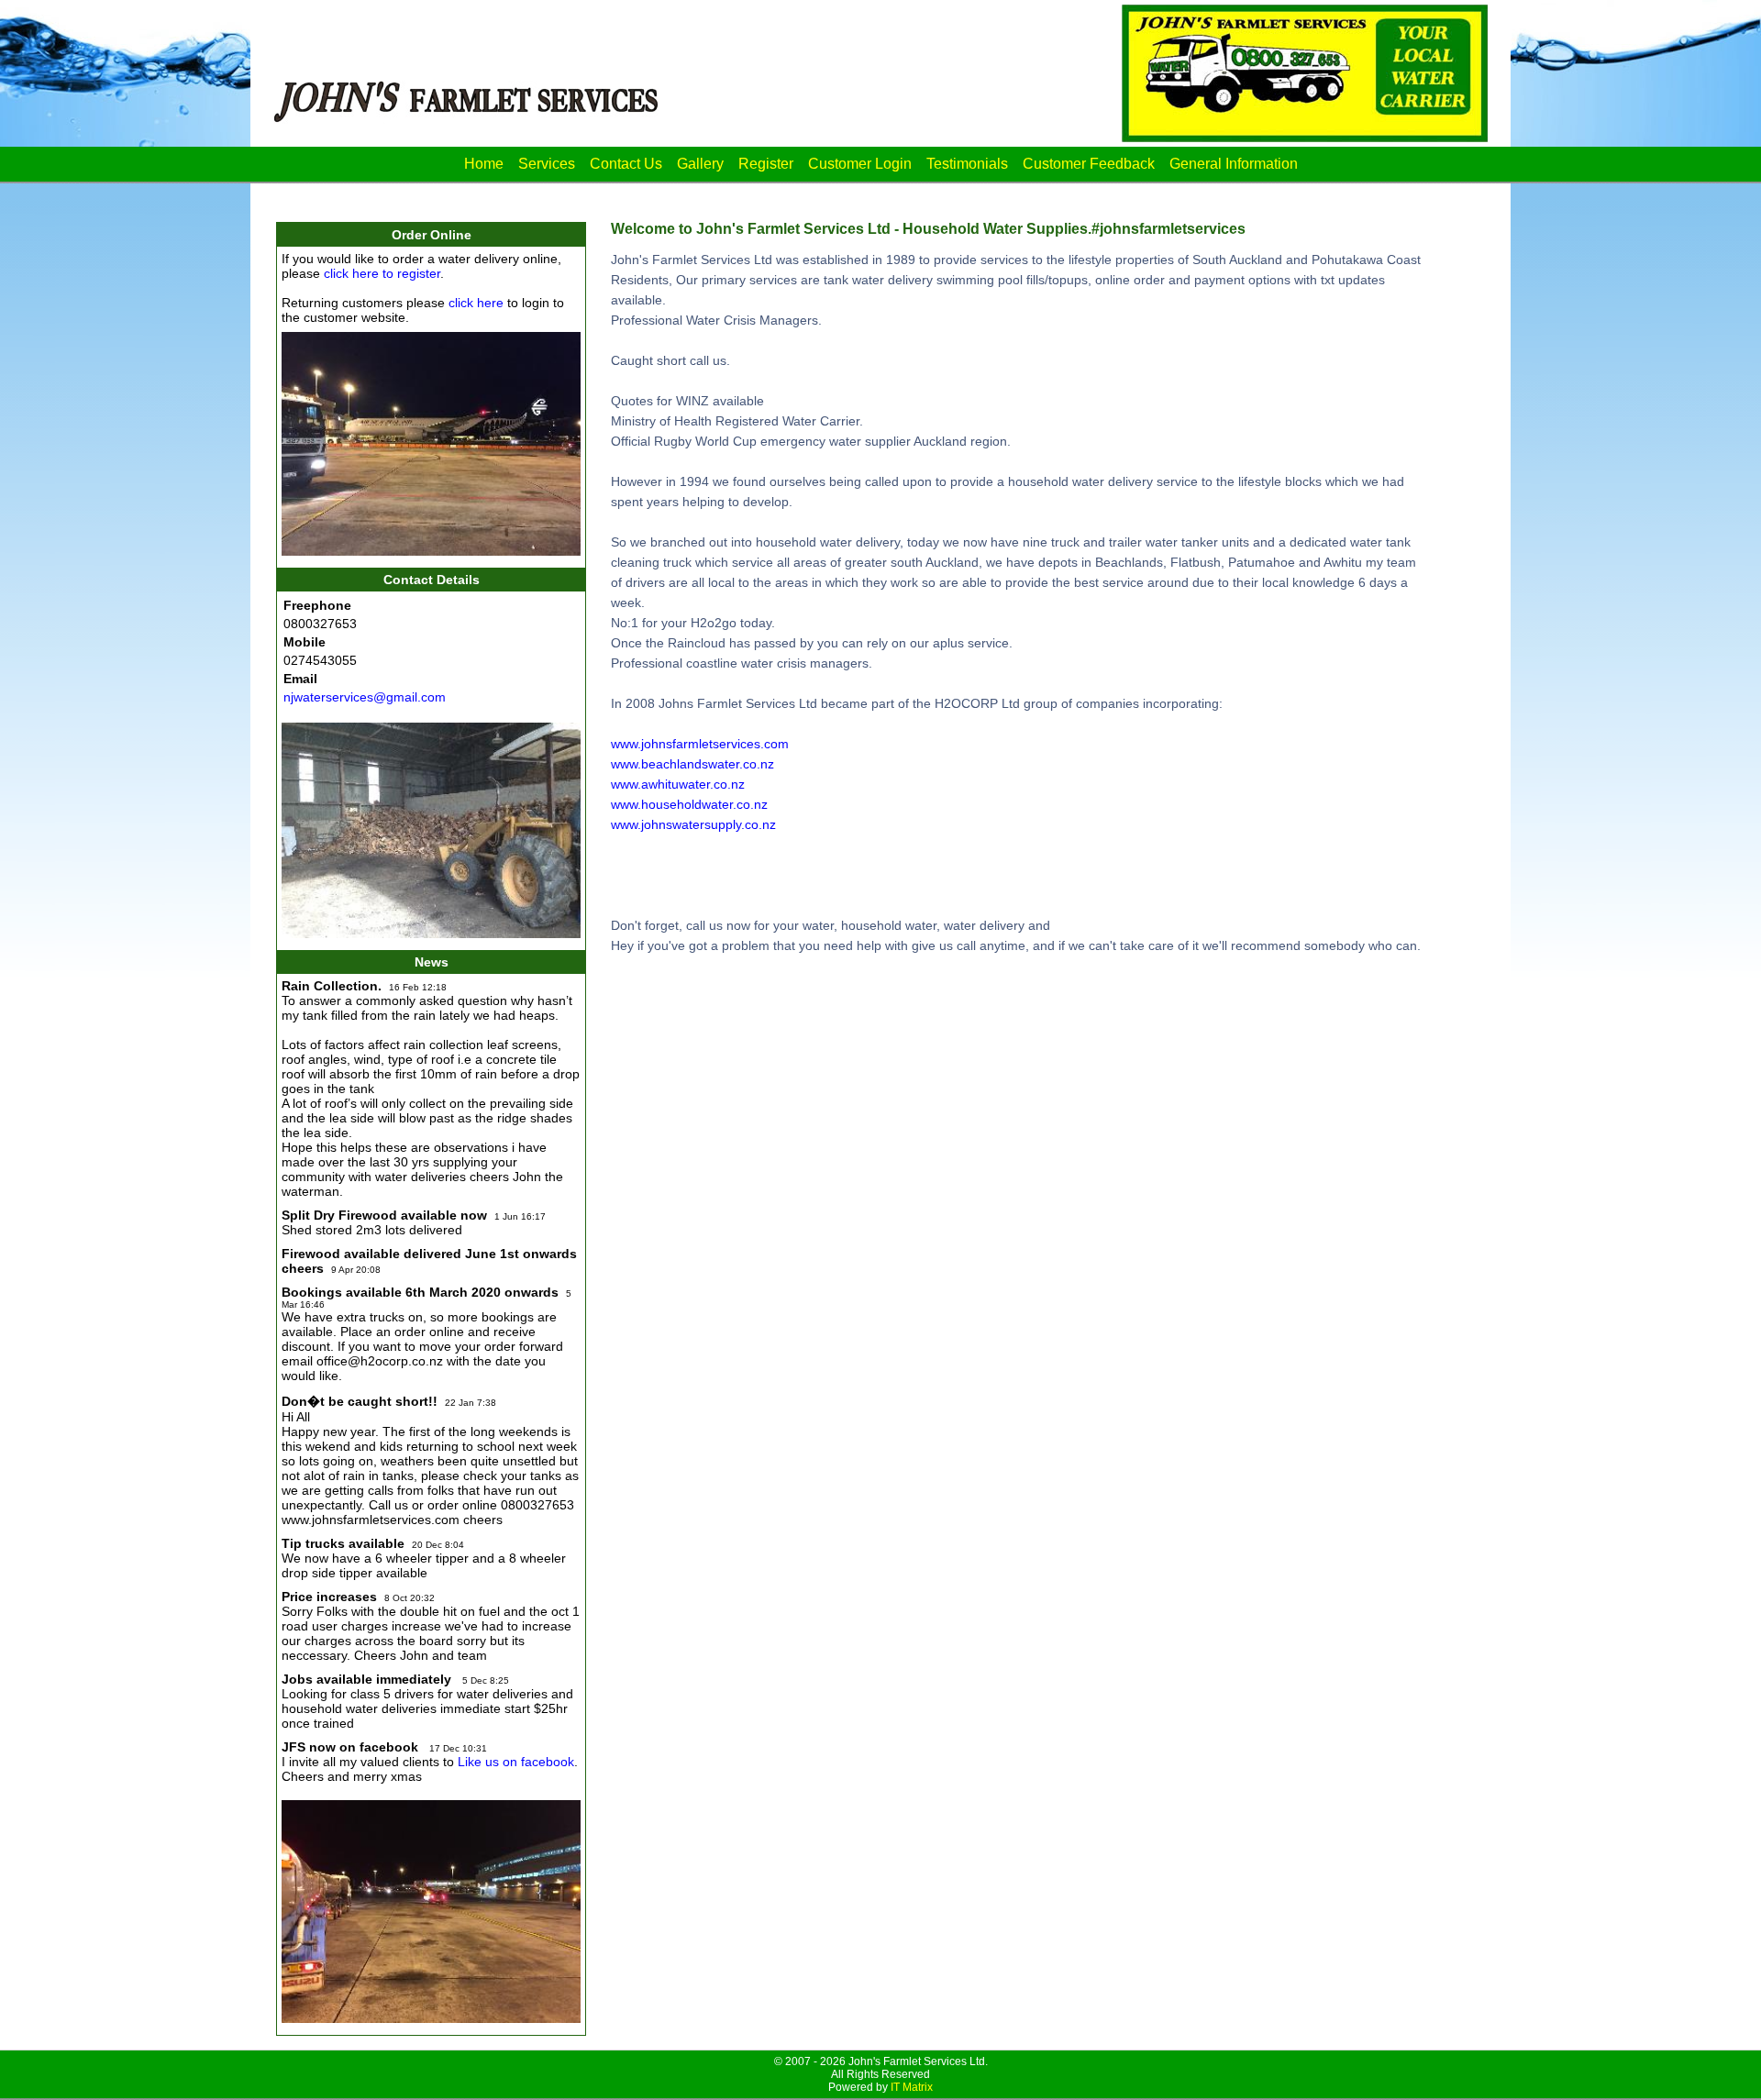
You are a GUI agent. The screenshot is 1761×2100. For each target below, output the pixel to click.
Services (547, 164)
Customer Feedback (1089, 164)
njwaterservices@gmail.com (365, 697)
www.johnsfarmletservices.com (700, 744)
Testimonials (967, 164)
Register (766, 164)
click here (476, 303)
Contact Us (626, 164)
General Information (1234, 164)
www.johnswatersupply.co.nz (693, 824)
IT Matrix (912, 2087)
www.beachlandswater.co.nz (692, 764)
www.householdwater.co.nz (689, 804)
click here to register (382, 273)
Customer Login (860, 164)
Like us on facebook (516, 1762)
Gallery (700, 164)
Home (484, 164)
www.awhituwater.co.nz (678, 784)
